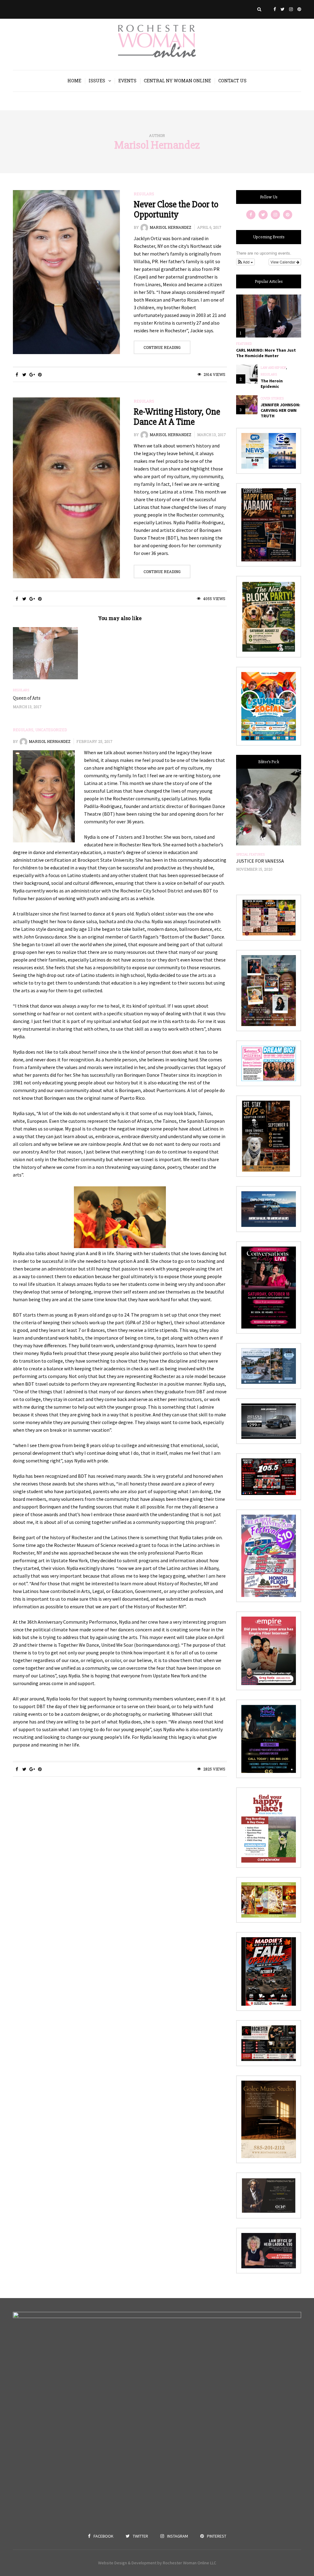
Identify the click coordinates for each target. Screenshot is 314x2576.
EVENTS (127, 81)
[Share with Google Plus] (32, 375)
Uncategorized (51, 730)
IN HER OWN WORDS (251, 855)
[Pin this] (40, 375)
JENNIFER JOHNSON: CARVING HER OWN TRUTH (280, 410)
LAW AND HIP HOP (273, 368)
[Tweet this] (24, 375)
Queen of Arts (27, 698)
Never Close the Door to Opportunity (176, 209)
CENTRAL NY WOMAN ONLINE (177, 81)
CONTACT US (232, 81)
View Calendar (283, 262)
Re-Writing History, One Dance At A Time (177, 417)
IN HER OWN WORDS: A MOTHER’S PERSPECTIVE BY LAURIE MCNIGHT (266, 867)
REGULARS (144, 194)
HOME (74, 81)
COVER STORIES (272, 399)
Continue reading (162, 347)
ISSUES (97, 81)
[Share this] (17, 375)
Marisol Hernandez (157, 145)
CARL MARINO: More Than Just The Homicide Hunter (266, 353)
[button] (245, 262)
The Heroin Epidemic (272, 384)
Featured (244, 344)
